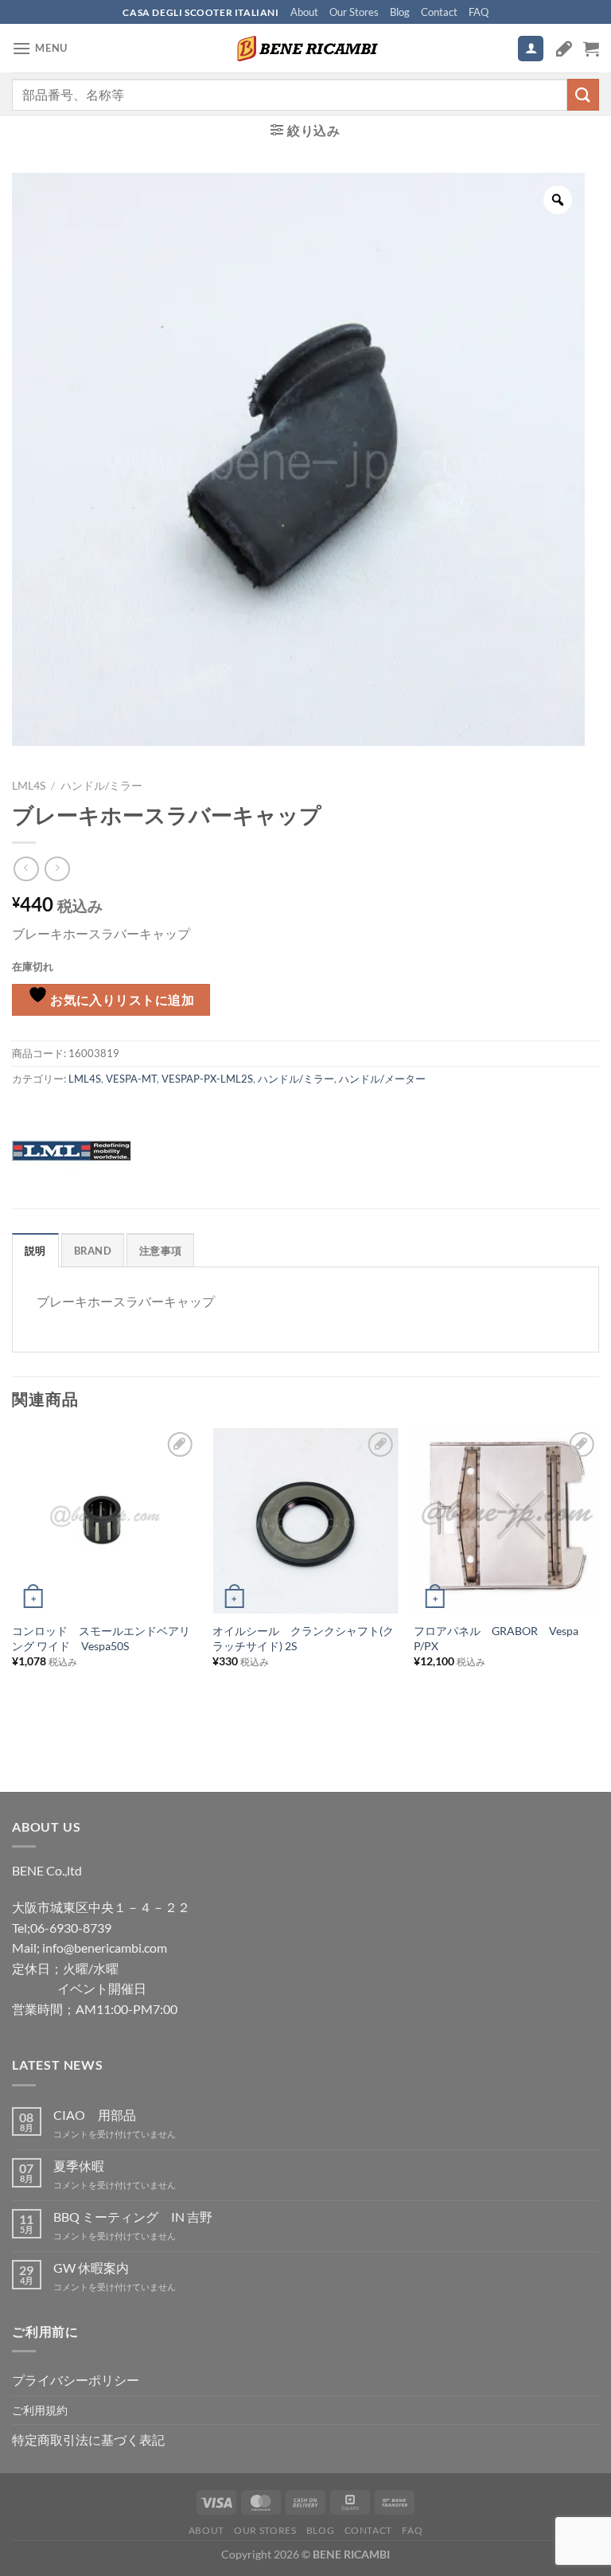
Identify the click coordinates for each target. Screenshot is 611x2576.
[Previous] (13, 1581)
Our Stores (354, 12)
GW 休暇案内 (91, 2268)
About (304, 12)
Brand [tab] (93, 1251)
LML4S (29, 786)
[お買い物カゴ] (591, 49)
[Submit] (583, 94)
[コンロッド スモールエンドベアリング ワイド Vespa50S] (105, 1521)
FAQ (479, 12)
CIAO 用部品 (95, 2115)
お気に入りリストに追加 (121, 1000)
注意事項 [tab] (160, 1251)
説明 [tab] (35, 1251)
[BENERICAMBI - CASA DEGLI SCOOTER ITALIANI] (305, 49)
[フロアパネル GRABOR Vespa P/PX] (506, 1521)
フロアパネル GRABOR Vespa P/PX (496, 1638)
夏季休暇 (79, 2166)
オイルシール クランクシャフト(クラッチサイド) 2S (303, 1638)
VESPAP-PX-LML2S (207, 1079)
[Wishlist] (564, 49)
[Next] (598, 1581)
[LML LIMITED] (72, 1149)
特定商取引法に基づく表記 (88, 2439)
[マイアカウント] (531, 49)
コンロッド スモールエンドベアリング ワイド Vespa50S (101, 1638)
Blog (400, 12)
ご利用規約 (40, 2410)
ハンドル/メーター (382, 1079)
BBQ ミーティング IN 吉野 (133, 2217)
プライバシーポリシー (76, 2380)
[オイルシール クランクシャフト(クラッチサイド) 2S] (305, 1521)
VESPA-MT (131, 1079)
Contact (439, 12)
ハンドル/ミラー (101, 786)
